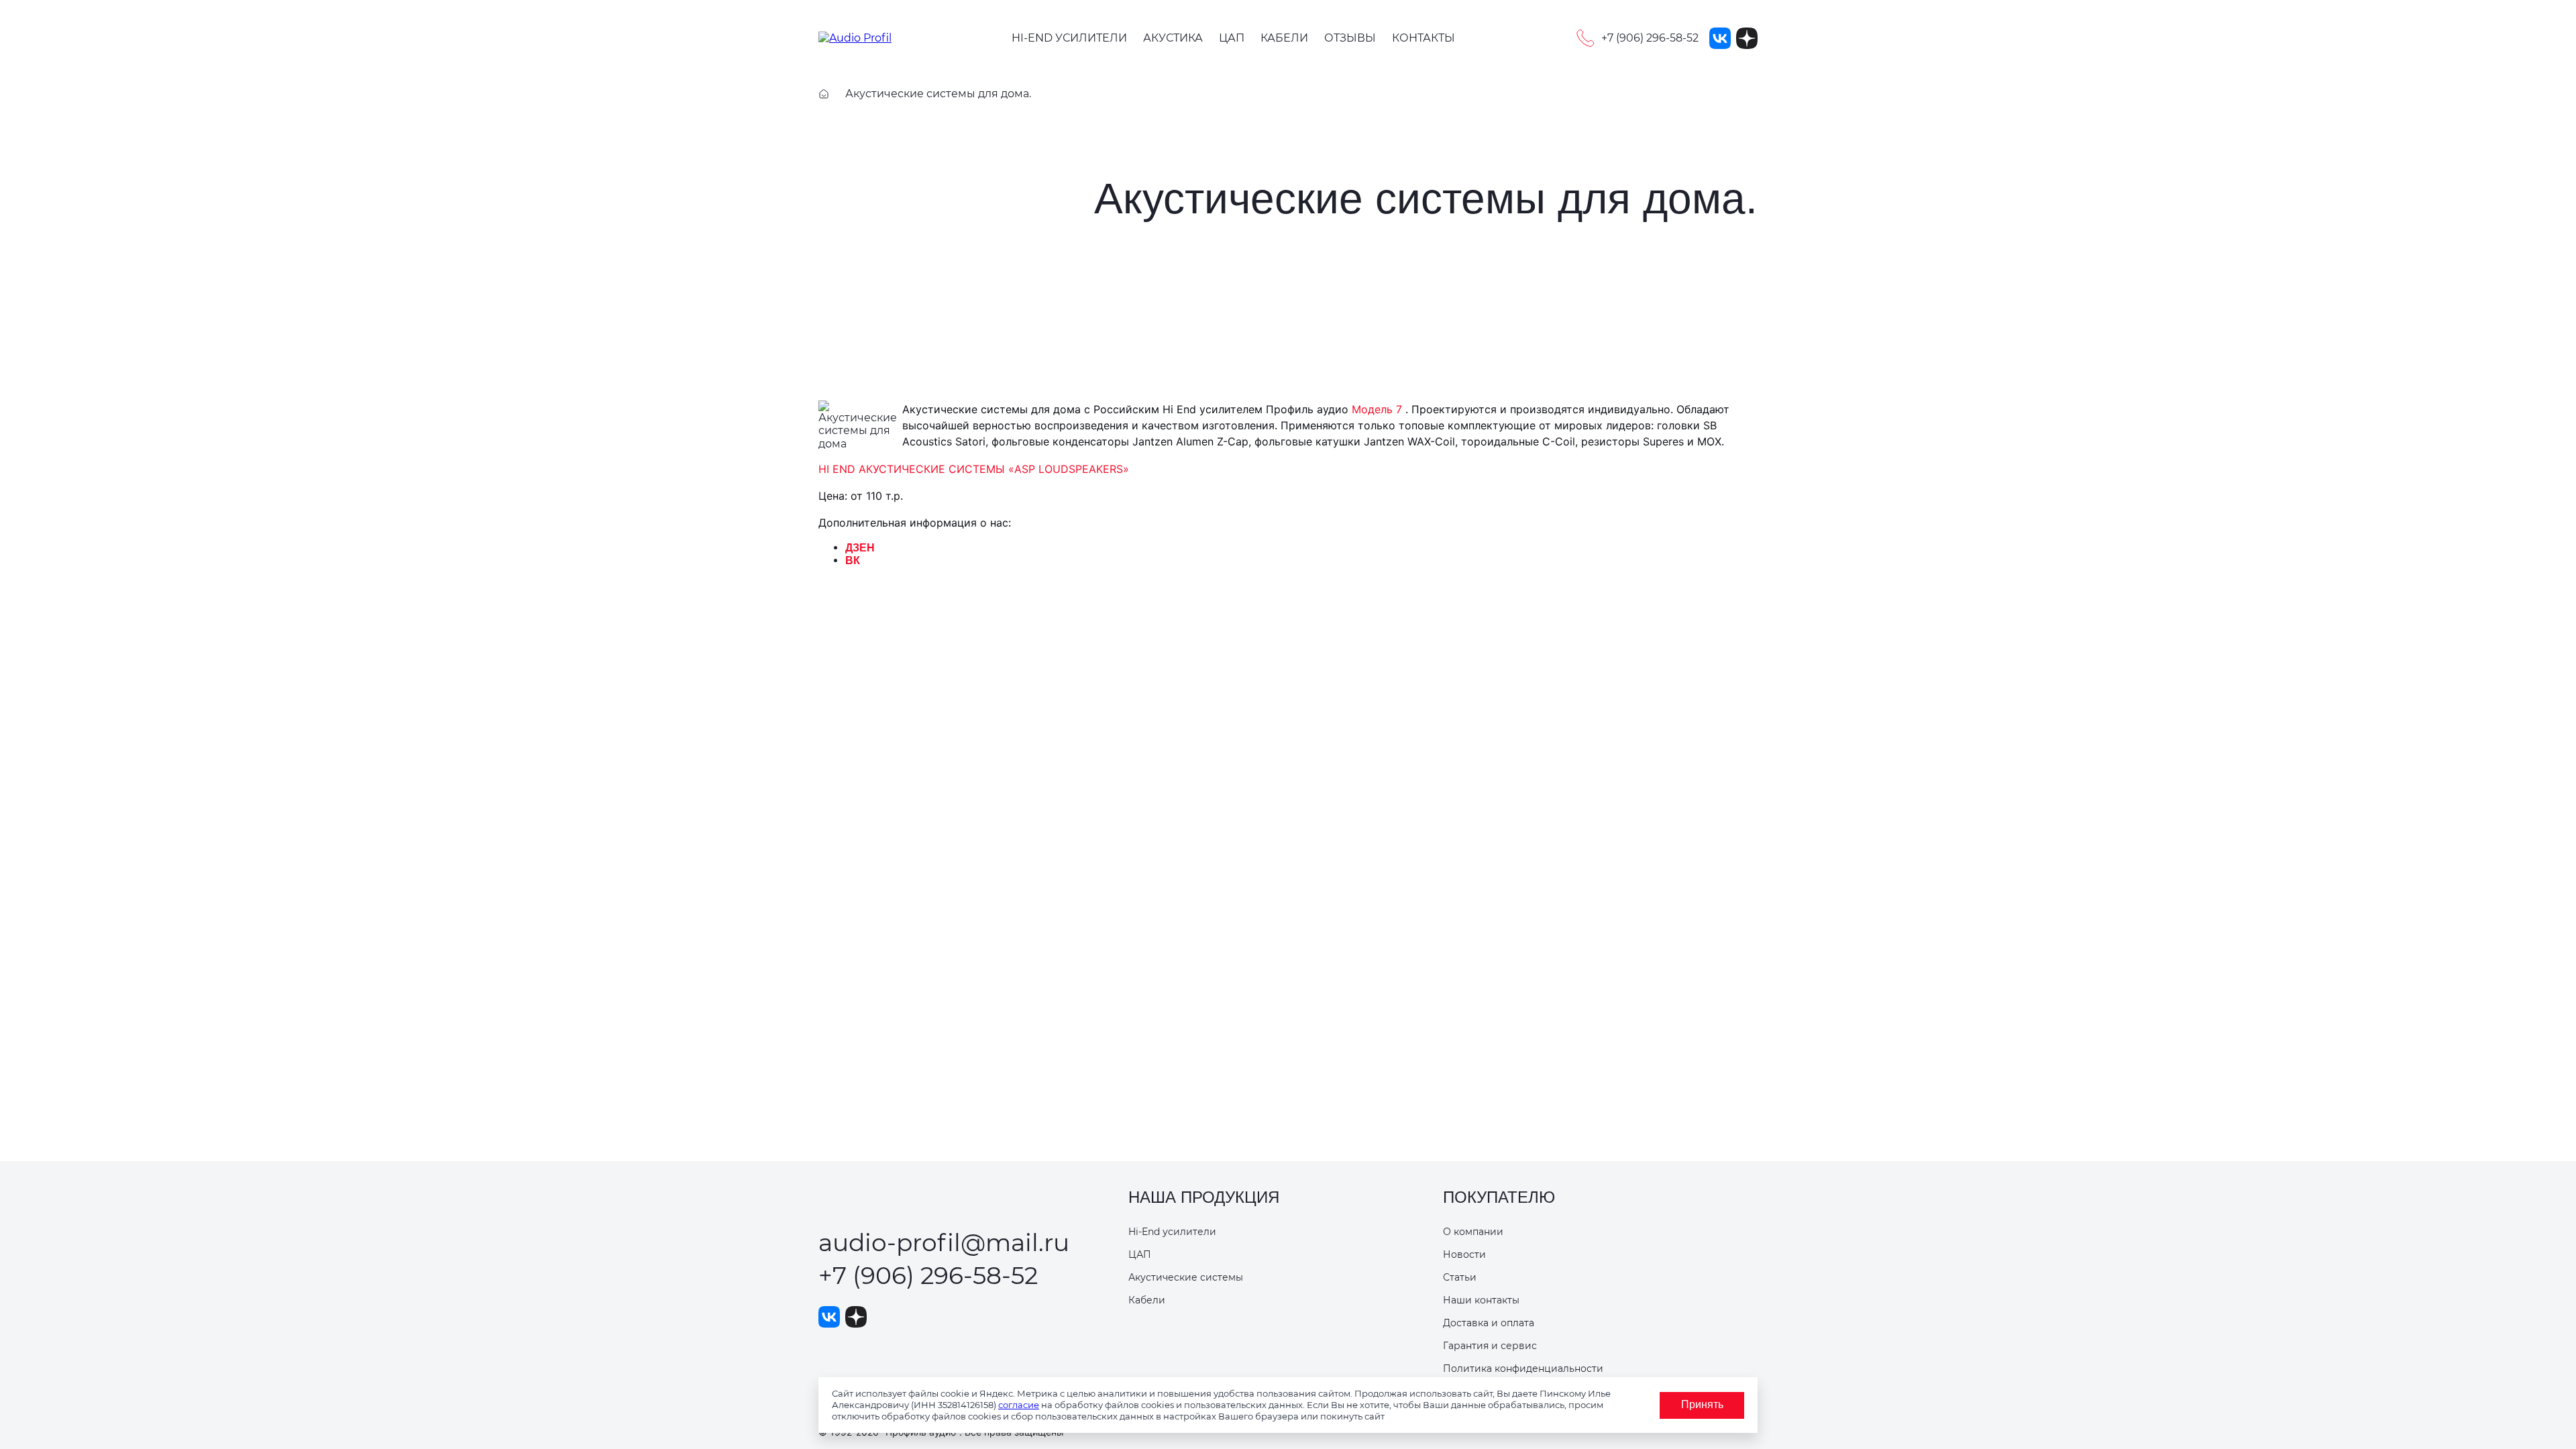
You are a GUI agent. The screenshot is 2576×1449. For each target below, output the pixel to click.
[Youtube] (1747, 38)
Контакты (1424, 38)
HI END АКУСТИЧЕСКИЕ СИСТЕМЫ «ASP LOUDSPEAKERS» (974, 469)
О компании (1473, 1232)
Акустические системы (1186, 1277)
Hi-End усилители (1069, 38)
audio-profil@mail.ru (944, 1242)
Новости (1464, 1254)
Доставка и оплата (1489, 1323)
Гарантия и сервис (1490, 1346)
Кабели (1284, 38)
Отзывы (1350, 38)
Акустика (1173, 38)
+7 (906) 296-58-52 (928, 1275)
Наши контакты (1481, 1300)
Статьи (1460, 1277)
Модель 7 (1377, 409)
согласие (1019, 1405)
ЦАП (1232, 38)
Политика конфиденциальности (1523, 1368)
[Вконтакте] (1720, 38)
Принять (1702, 1404)
